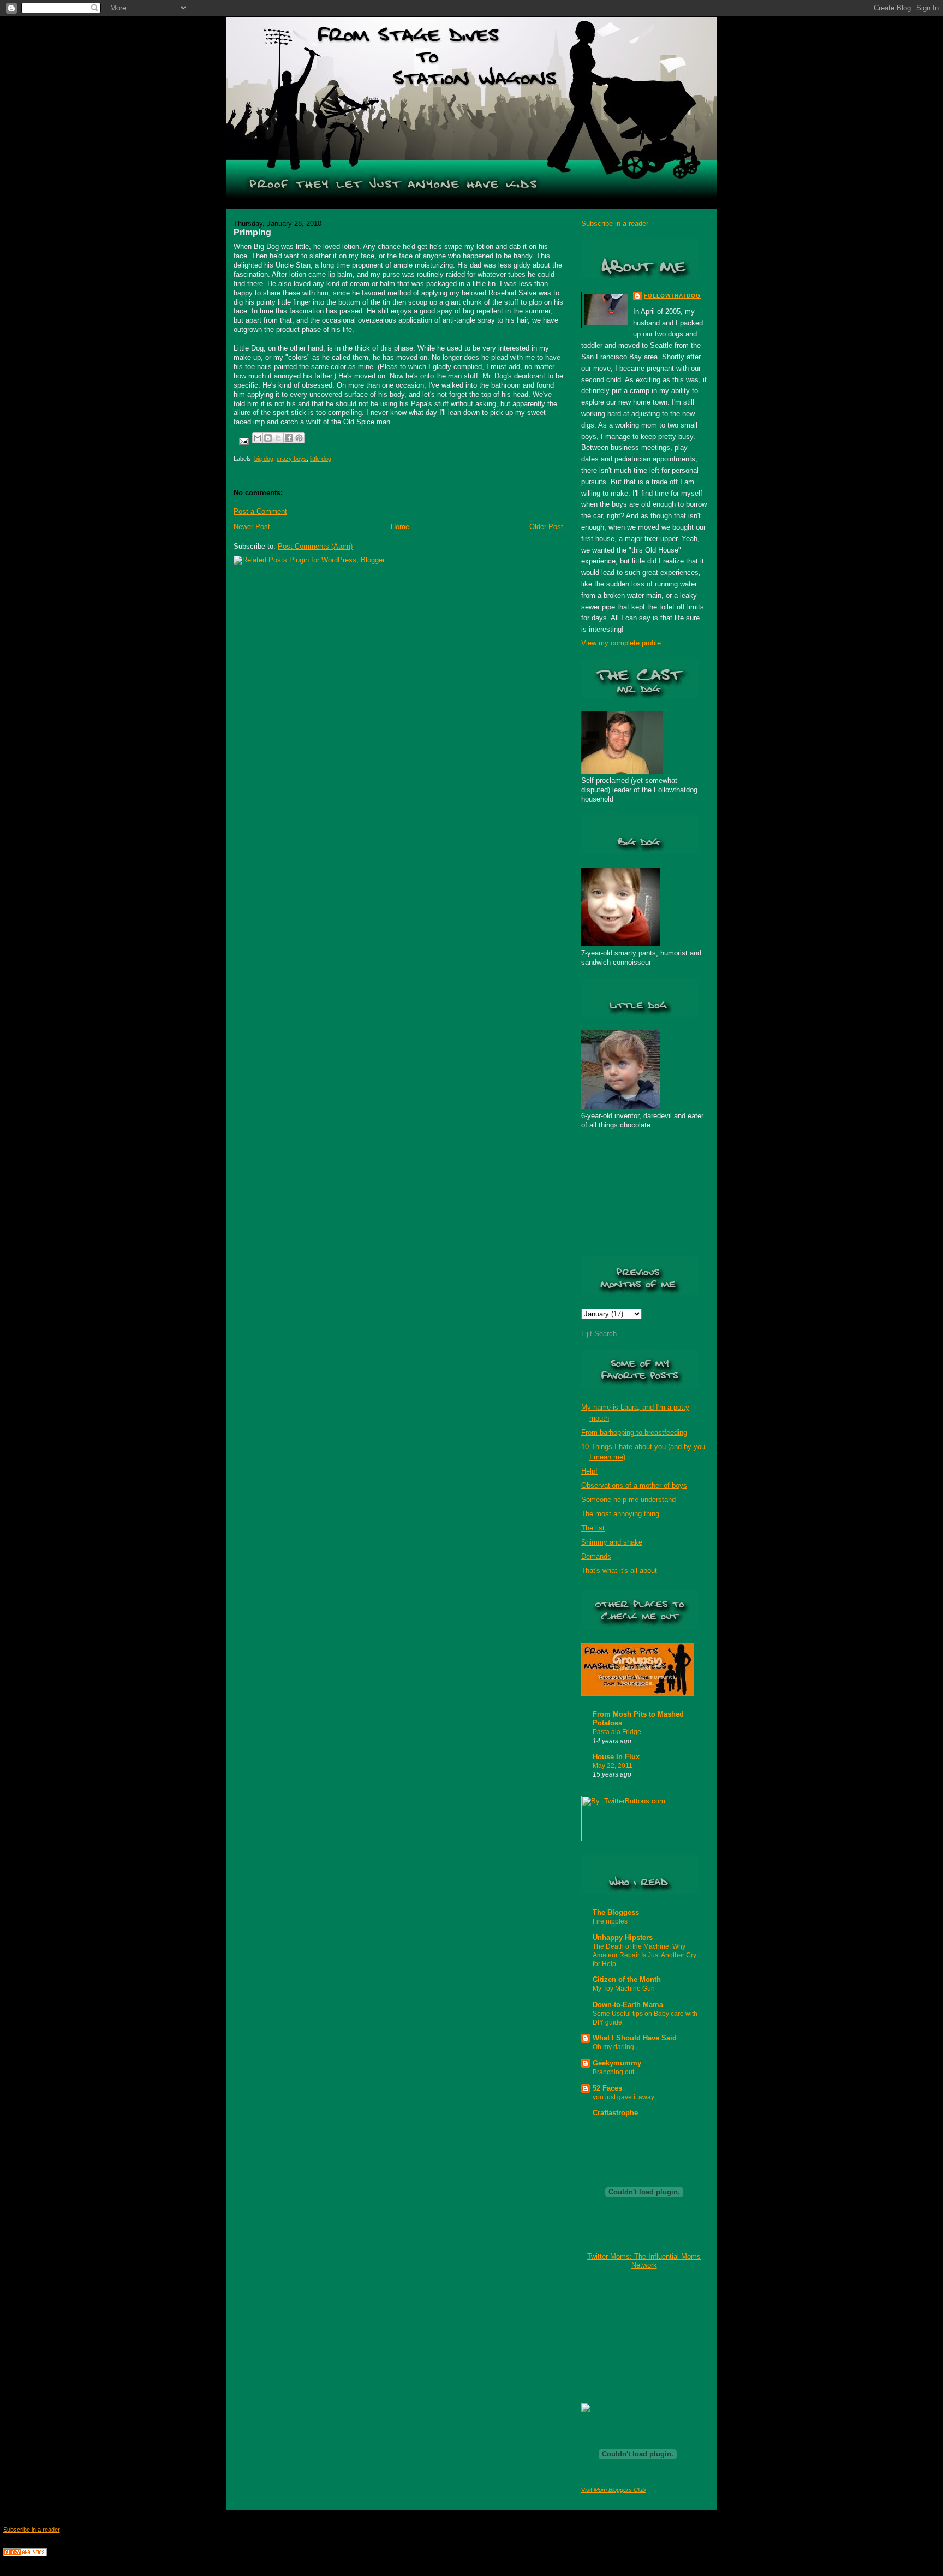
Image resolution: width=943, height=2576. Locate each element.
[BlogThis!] (268, 438)
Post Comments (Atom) (315, 546)
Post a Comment (260, 511)
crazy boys (292, 459)
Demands (596, 1556)
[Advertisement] (636, 2336)
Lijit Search (599, 1334)
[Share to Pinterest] (299, 438)
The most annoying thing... (623, 1514)
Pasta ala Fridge (617, 1732)
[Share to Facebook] (289, 438)
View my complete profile (621, 643)
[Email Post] (243, 441)
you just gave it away (623, 2097)
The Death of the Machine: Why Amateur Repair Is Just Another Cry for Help (644, 1955)
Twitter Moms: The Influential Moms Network (644, 2261)
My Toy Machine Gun (624, 1989)
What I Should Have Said (635, 2038)
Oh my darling (613, 2047)
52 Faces (607, 2088)
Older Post (546, 527)
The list (593, 1528)
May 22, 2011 (613, 1766)
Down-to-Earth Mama (628, 2005)
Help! (589, 1471)
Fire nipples (610, 1921)
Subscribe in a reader (615, 224)
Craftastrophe (615, 2113)
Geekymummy (617, 2063)
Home (400, 527)
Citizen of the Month (627, 1980)
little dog (321, 459)
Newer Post (252, 527)
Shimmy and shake (612, 1542)
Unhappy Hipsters (623, 1937)
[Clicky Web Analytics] (25, 2554)
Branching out (613, 2072)
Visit (613, 2490)
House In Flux (616, 1757)
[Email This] (258, 438)
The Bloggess (616, 1912)
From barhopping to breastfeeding (634, 1432)
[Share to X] (278, 438)
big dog (264, 459)
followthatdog (672, 296)
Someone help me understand (628, 1500)
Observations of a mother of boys (634, 1485)
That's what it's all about (619, 1571)
